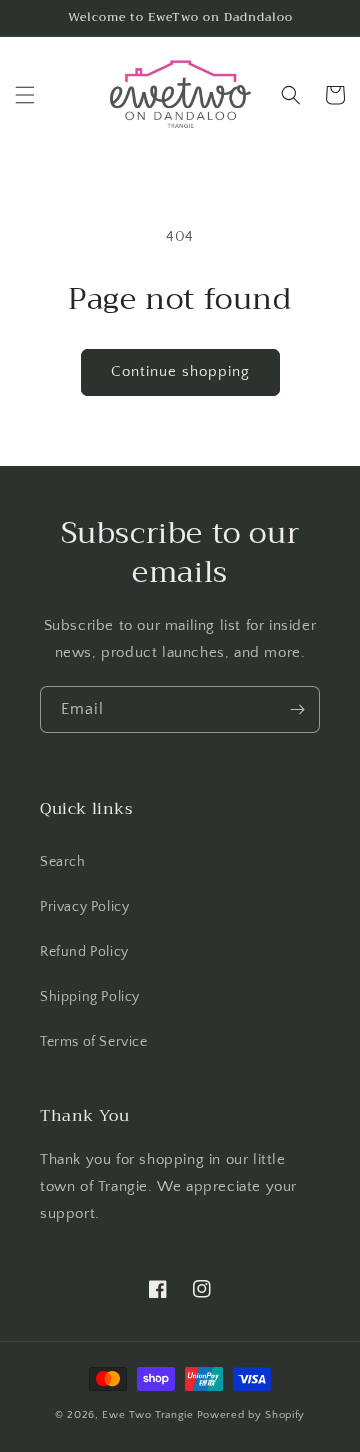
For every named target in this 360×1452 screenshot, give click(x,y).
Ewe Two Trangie (148, 1415)
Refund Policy (84, 952)
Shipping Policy (90, 997)
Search (63, 862)
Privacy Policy (84, 907)
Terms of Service (94, 1042)
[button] (25, 95)
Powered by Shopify (251, 1415)
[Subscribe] (297, 709)
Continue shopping (180, 371)
